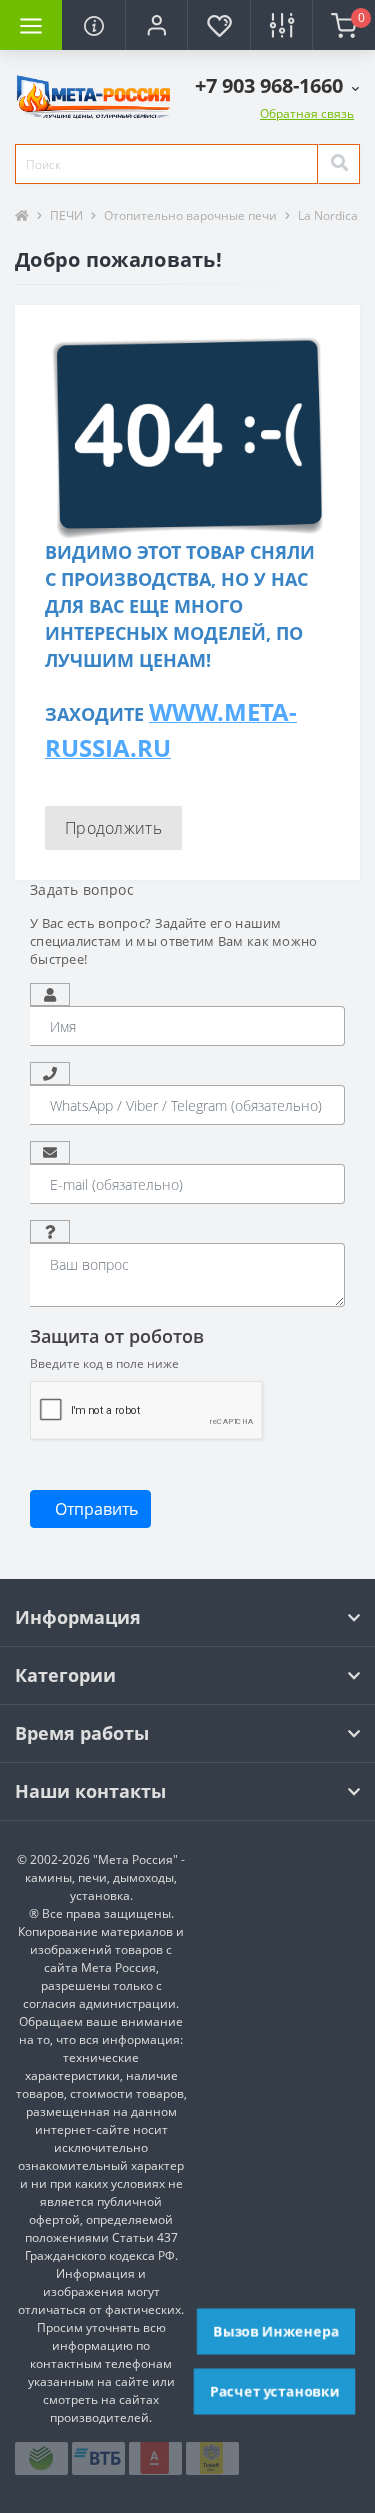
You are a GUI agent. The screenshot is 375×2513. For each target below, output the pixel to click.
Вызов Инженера (276, 2331)
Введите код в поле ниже (104, 1363)
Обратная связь (307, 113)
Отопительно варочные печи (190, 215)
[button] (156, 25)
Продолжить (113, 828)
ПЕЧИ (66, 215)
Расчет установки (274, 2391)
